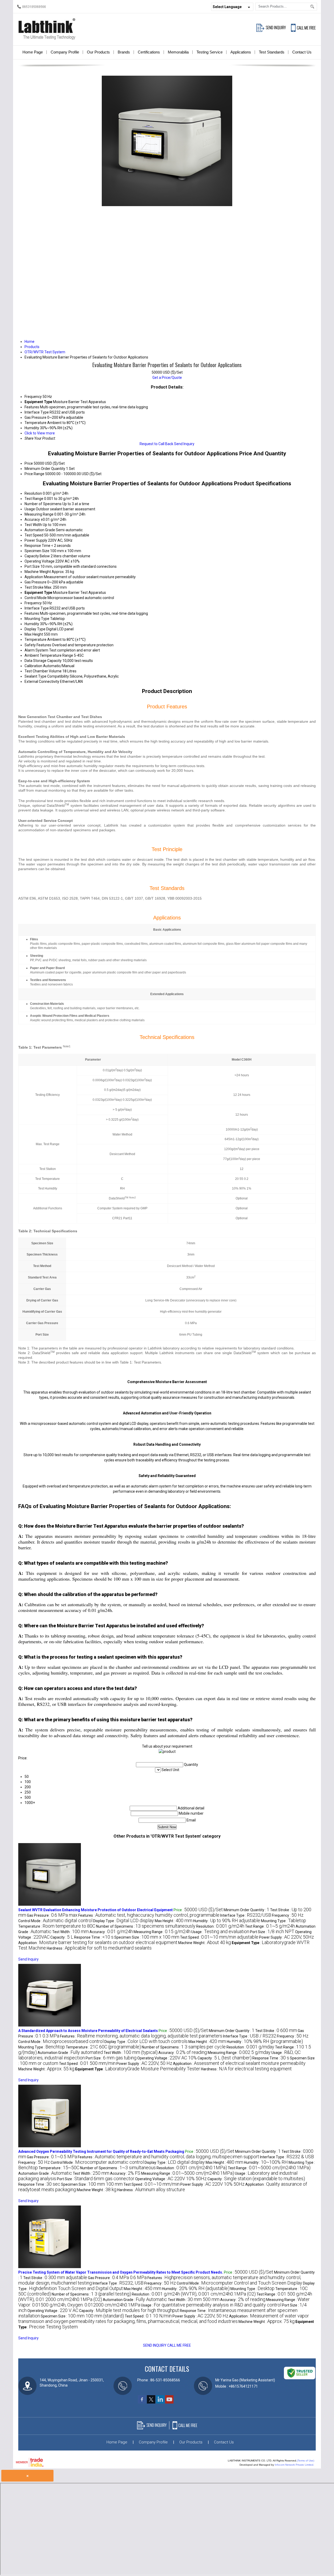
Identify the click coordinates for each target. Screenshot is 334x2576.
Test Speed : (219, 1937)
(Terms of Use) (306, 2461)
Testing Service (210, 52)
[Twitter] (151, 2402)
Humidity (32, 624)
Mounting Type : (284, 1921)
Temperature (35, 639)
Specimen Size (37, 551)
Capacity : (62, 1937)
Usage (30, 509)
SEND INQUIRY (155, 2345)
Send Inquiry (184, 444)
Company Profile (65, 52)
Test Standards (272, 52)
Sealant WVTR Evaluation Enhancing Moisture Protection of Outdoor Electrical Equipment (96, 1910)
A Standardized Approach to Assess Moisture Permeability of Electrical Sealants (88, 2031)
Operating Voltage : (167, 2058)
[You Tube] (169, 2402)
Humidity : (227, 1921)
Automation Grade (40, 530)
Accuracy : (111, 1932)
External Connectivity (42, 682)
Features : (149, 1915)
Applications (241, 52)
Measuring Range (39, 514)
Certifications (149, 52)
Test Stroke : (276, 2031)
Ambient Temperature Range (49, 655)
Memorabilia (178, 52)
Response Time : (94, 1937)
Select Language (227, 7)
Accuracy (32, 519)
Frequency (33, 603)
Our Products (98, 52)
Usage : (220, 1932)
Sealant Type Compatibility (47, 676)
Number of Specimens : (146, 1926)
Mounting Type (37, 619)
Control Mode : (55, 1921)
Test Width (33, 525)
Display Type (35, 629)
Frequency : (288, 1915)
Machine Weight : (205, 1943)
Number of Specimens (43, 504)
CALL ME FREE (179, 2345)
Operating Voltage (40, 561)
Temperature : (57, 1926)
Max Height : (174, 1921)
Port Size (32, 566)
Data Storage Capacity (43, 661)
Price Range (34, 474)
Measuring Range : (162, 1932)
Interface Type (37, 608)
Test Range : (270, 1926)
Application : (98, 1943)
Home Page (33, 52)
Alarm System (36, 650)
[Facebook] (142, 2402)
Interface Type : (246, 1915)
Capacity (32, 556)
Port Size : (272, 1932)
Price (29, 463)
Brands (124, 52)
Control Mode (36, 598)
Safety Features (38, 645)
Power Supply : (287, 1937)
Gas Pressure (35, 582)
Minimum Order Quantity (45, 469)
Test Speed (34, 535)
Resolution (33, 493)
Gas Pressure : (52, 1915)
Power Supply (36, 540)
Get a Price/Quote (167, 378)
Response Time (37, 546)
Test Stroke (34, 587)
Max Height (34, 634)
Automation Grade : (70, 2053)
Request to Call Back (156, 444)
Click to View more (40, 433)
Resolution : (220, 1926)
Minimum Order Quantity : (246, 1910)
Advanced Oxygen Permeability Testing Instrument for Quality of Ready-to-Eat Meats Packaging (101, 2151)
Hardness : (99, 1948)
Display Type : (124, 1921)
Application (34, 577)
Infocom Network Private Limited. (294, 2465)
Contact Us (302, 52)
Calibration (33, 666)
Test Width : (70, 1932)
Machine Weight (38, 572)
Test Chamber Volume (43, 671)
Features (32, 613)
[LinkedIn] (160, 2402)
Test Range (34, 499)
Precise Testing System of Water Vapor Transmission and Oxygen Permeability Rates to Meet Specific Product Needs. (121, 2272)
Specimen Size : (147, 1937)
